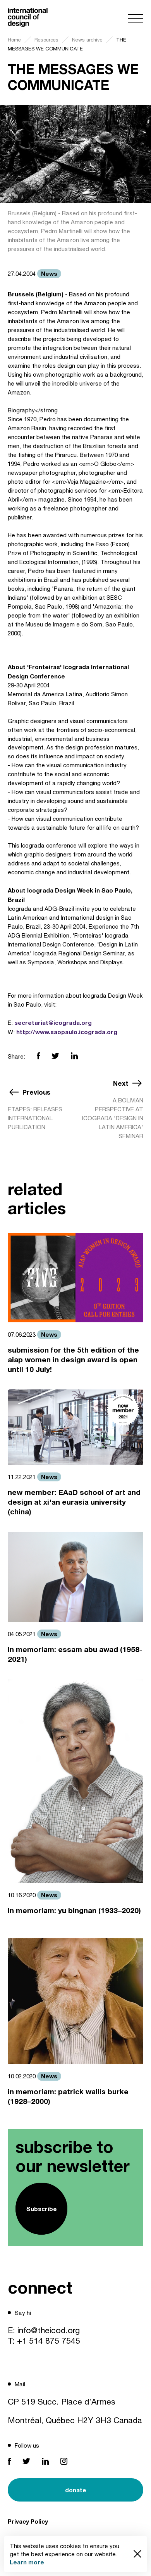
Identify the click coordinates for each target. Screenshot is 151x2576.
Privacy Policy (28, 2521)
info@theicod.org (49, 2330)
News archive (87, 40)
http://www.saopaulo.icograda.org (67, 1032)
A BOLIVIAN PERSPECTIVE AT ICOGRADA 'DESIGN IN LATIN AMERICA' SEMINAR (113, 1118)
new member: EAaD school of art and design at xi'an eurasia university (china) (74, 1502)
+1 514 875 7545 (49, 2341)
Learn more (27, 2562)
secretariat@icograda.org (53, 1022)
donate (76, 2490)
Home (14, 40)
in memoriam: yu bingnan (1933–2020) (74, 1910)
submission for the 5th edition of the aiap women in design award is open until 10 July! (73, 1359)
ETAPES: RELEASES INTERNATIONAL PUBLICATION (35, 1118)
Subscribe (42, 2209)
